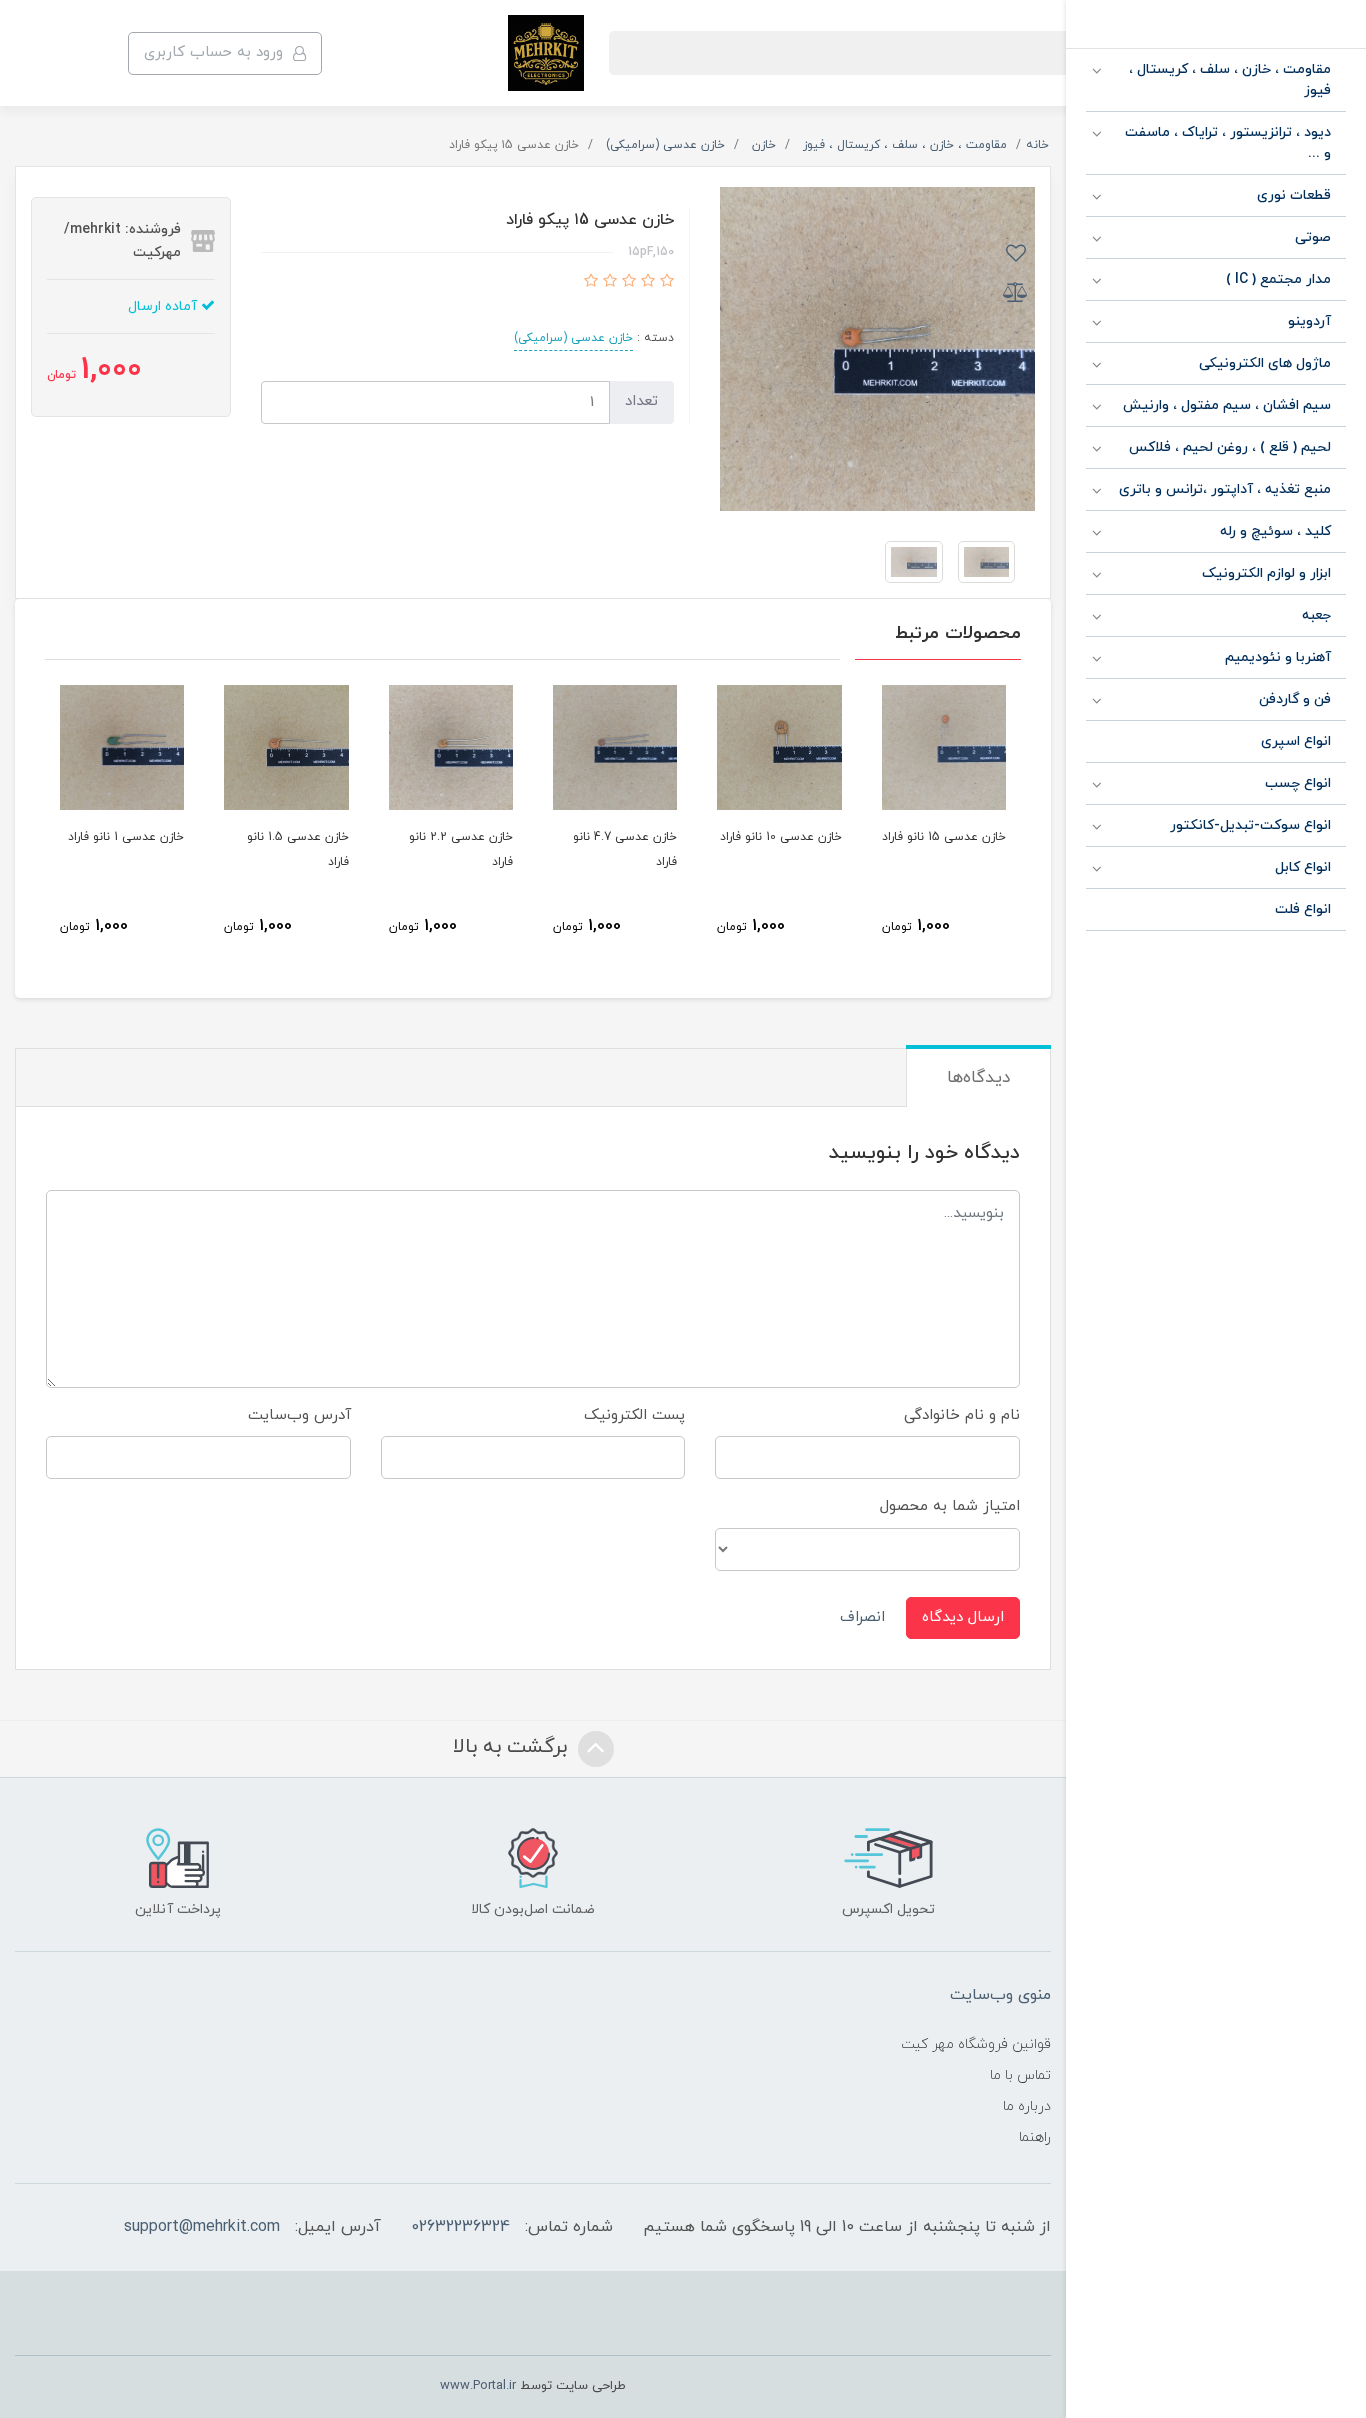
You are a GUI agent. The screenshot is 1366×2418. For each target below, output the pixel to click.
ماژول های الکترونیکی (1265, 363)
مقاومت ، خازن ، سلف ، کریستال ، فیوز (1230, 80)
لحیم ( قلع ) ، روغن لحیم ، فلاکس (1230, 447)
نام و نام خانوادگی (962, 1415)
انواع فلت (1303, 909)
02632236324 (460, 2227)
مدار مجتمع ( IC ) (1278, 279)
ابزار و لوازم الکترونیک (1266, 573)
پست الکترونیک (634, 1415)
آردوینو (1309, 321)
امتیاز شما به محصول (950, 1506)
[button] (664, 282)
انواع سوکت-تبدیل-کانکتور (1250, 825)
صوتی (1313, 237)
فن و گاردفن (1295, 699)
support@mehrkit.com (202, 2227)
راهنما (1035, 2137)
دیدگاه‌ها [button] (978, 1078)
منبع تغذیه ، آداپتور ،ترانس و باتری (1225, 489)
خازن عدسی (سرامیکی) (573, 338)
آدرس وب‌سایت (299, 1415)
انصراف (862, 1617)
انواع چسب (1298, 783)
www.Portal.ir (478, 2386)
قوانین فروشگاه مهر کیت (976, 2044)
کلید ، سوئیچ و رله (1275, 531)
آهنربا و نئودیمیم (1278, 657)
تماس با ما (1020, 2075)
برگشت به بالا (513, 1748)
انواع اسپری (1296, 741)
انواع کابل (1303, 867)
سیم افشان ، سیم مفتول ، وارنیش (1227, 405)
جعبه (1316, 615)
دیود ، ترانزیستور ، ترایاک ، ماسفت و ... (1228, 143)
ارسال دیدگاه (963, 1617)
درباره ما (1027, 2106)
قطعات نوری (1294, 195)
